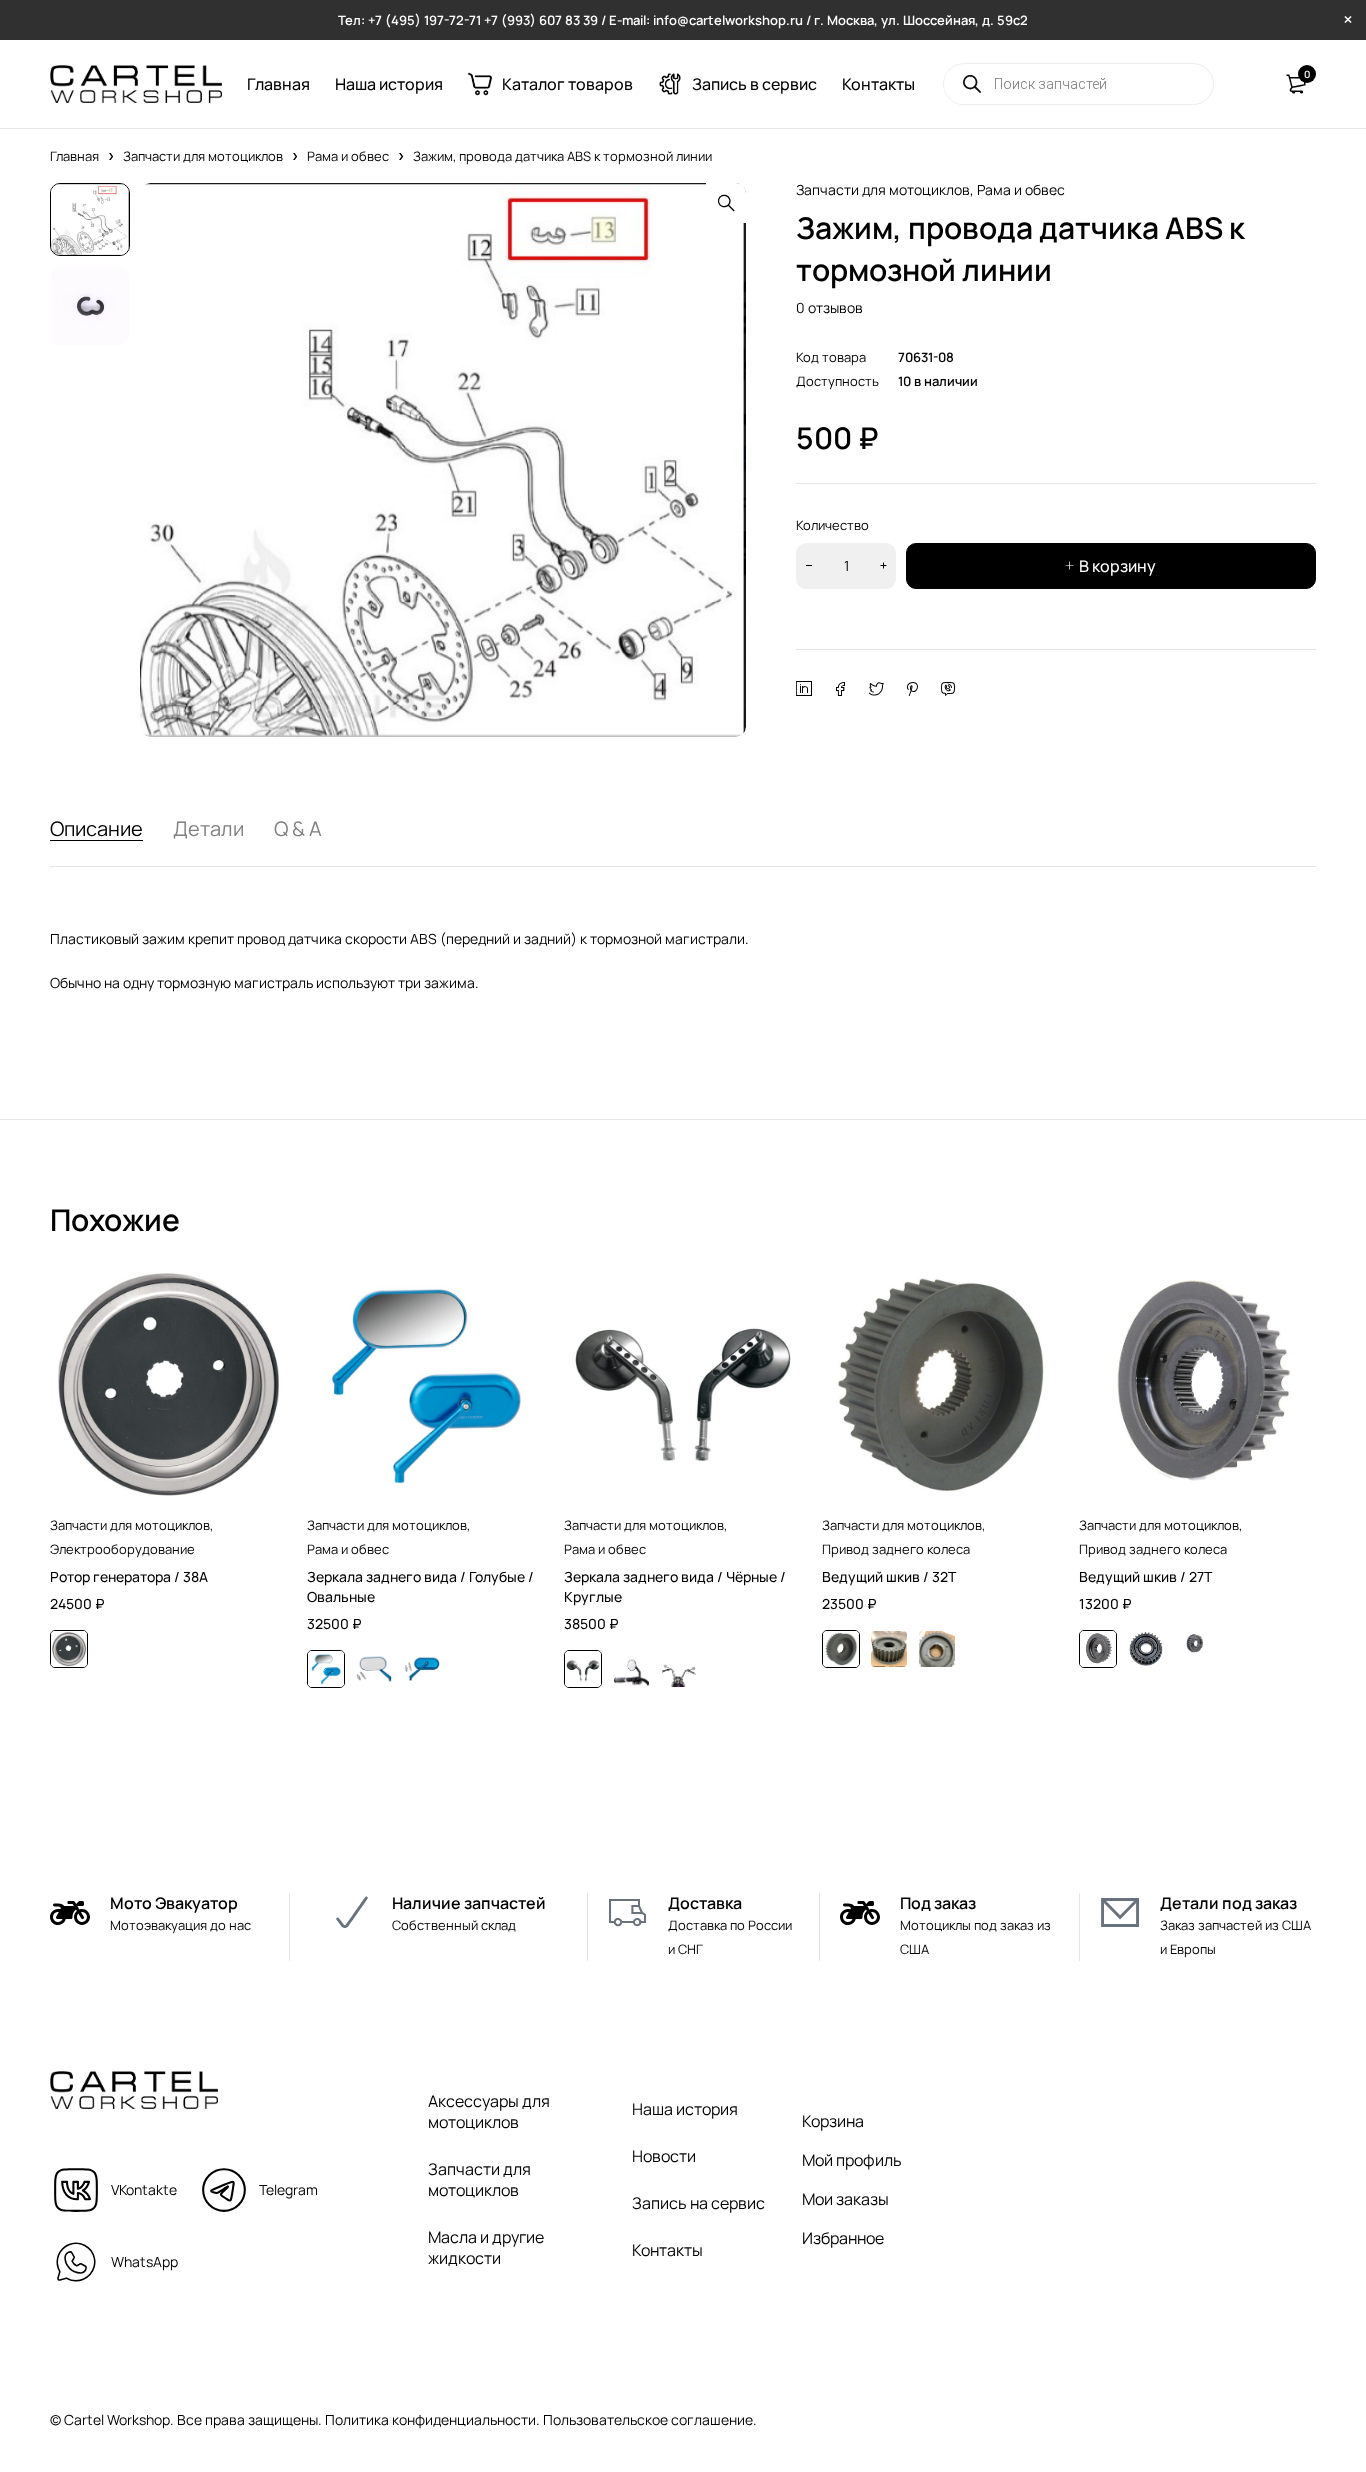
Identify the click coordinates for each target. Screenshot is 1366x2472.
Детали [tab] (208, 829)
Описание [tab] (96, 829)
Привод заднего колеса (896, 1549)
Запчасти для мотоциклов (203, 156)
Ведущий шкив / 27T (1145, 1576)
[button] (726, 203)
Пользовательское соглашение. (650, 2419)
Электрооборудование (122, 1549)
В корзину (1117, 566)
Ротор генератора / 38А (129, 1576)
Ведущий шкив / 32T (889, 1576)
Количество (832, 525)
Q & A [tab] (298, 829)
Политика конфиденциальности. (432, 2419)
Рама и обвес (348, 156)
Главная (74, 156)
